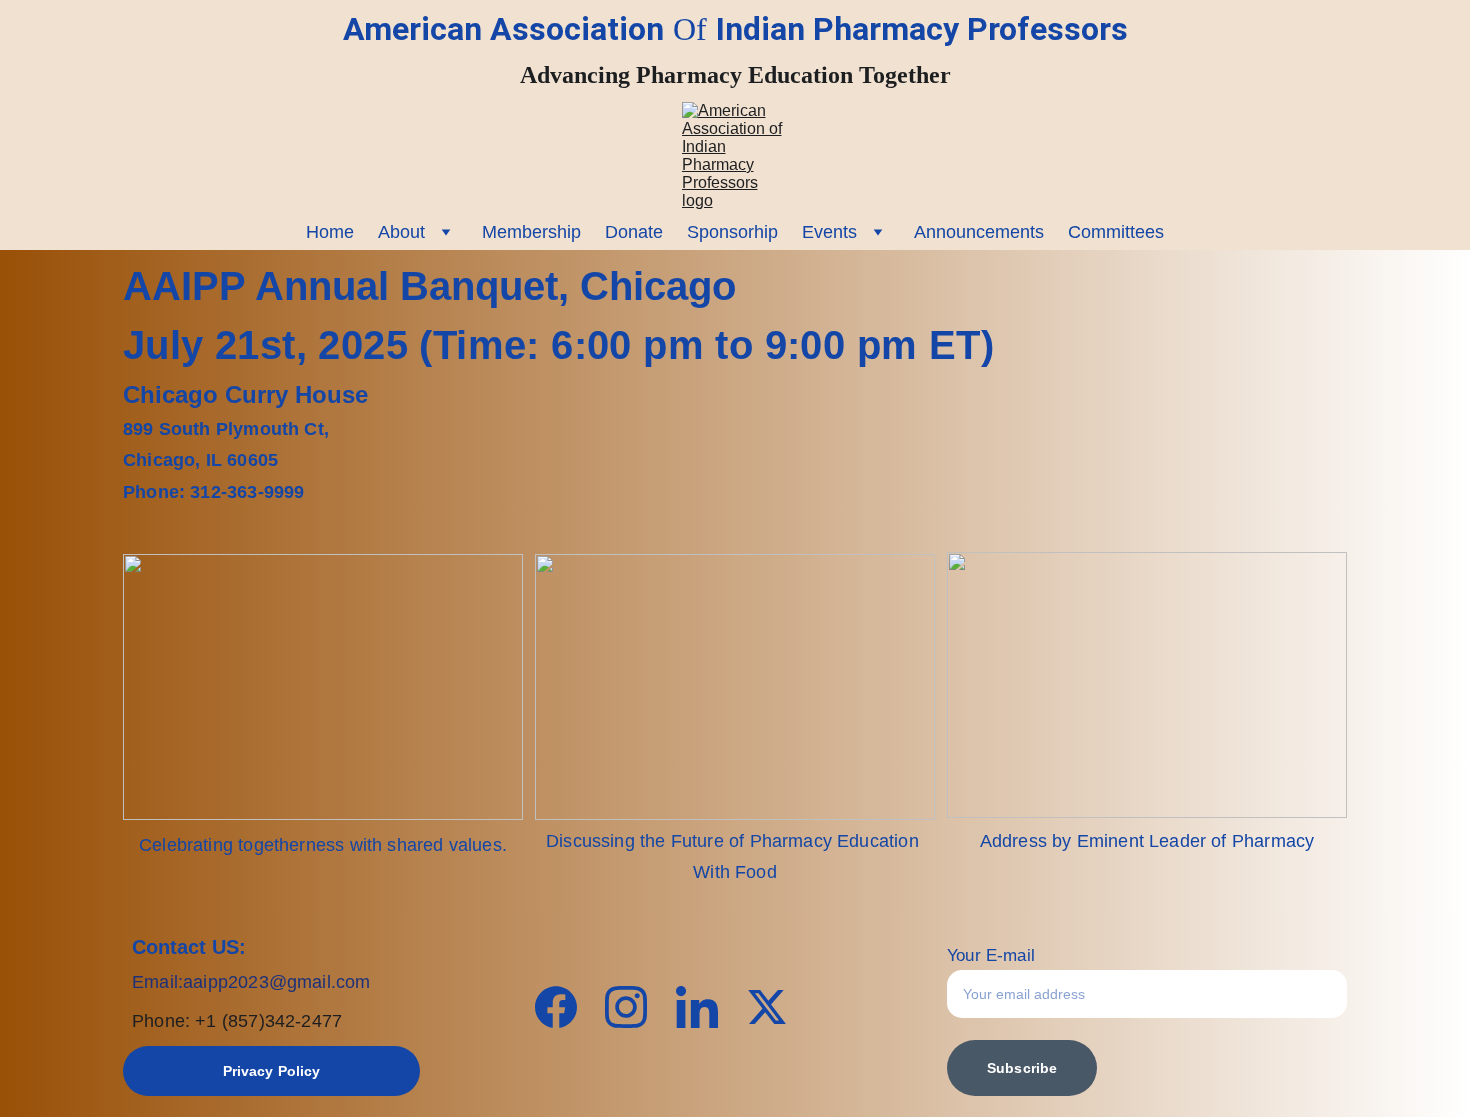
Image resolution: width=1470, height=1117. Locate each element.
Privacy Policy (272, 1071)
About (401, 232)
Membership (531, 232)
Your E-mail (991, 955)
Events (829, 232)
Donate (634, 232)
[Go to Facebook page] (566, 1007)
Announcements (979, 232)
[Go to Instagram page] (636, 1007)
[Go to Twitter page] (767, 1007)
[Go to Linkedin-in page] (707, 1007)
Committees (1116, 232)
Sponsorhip (732, 232)
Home (330, 232)
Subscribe (1022, 1068)
